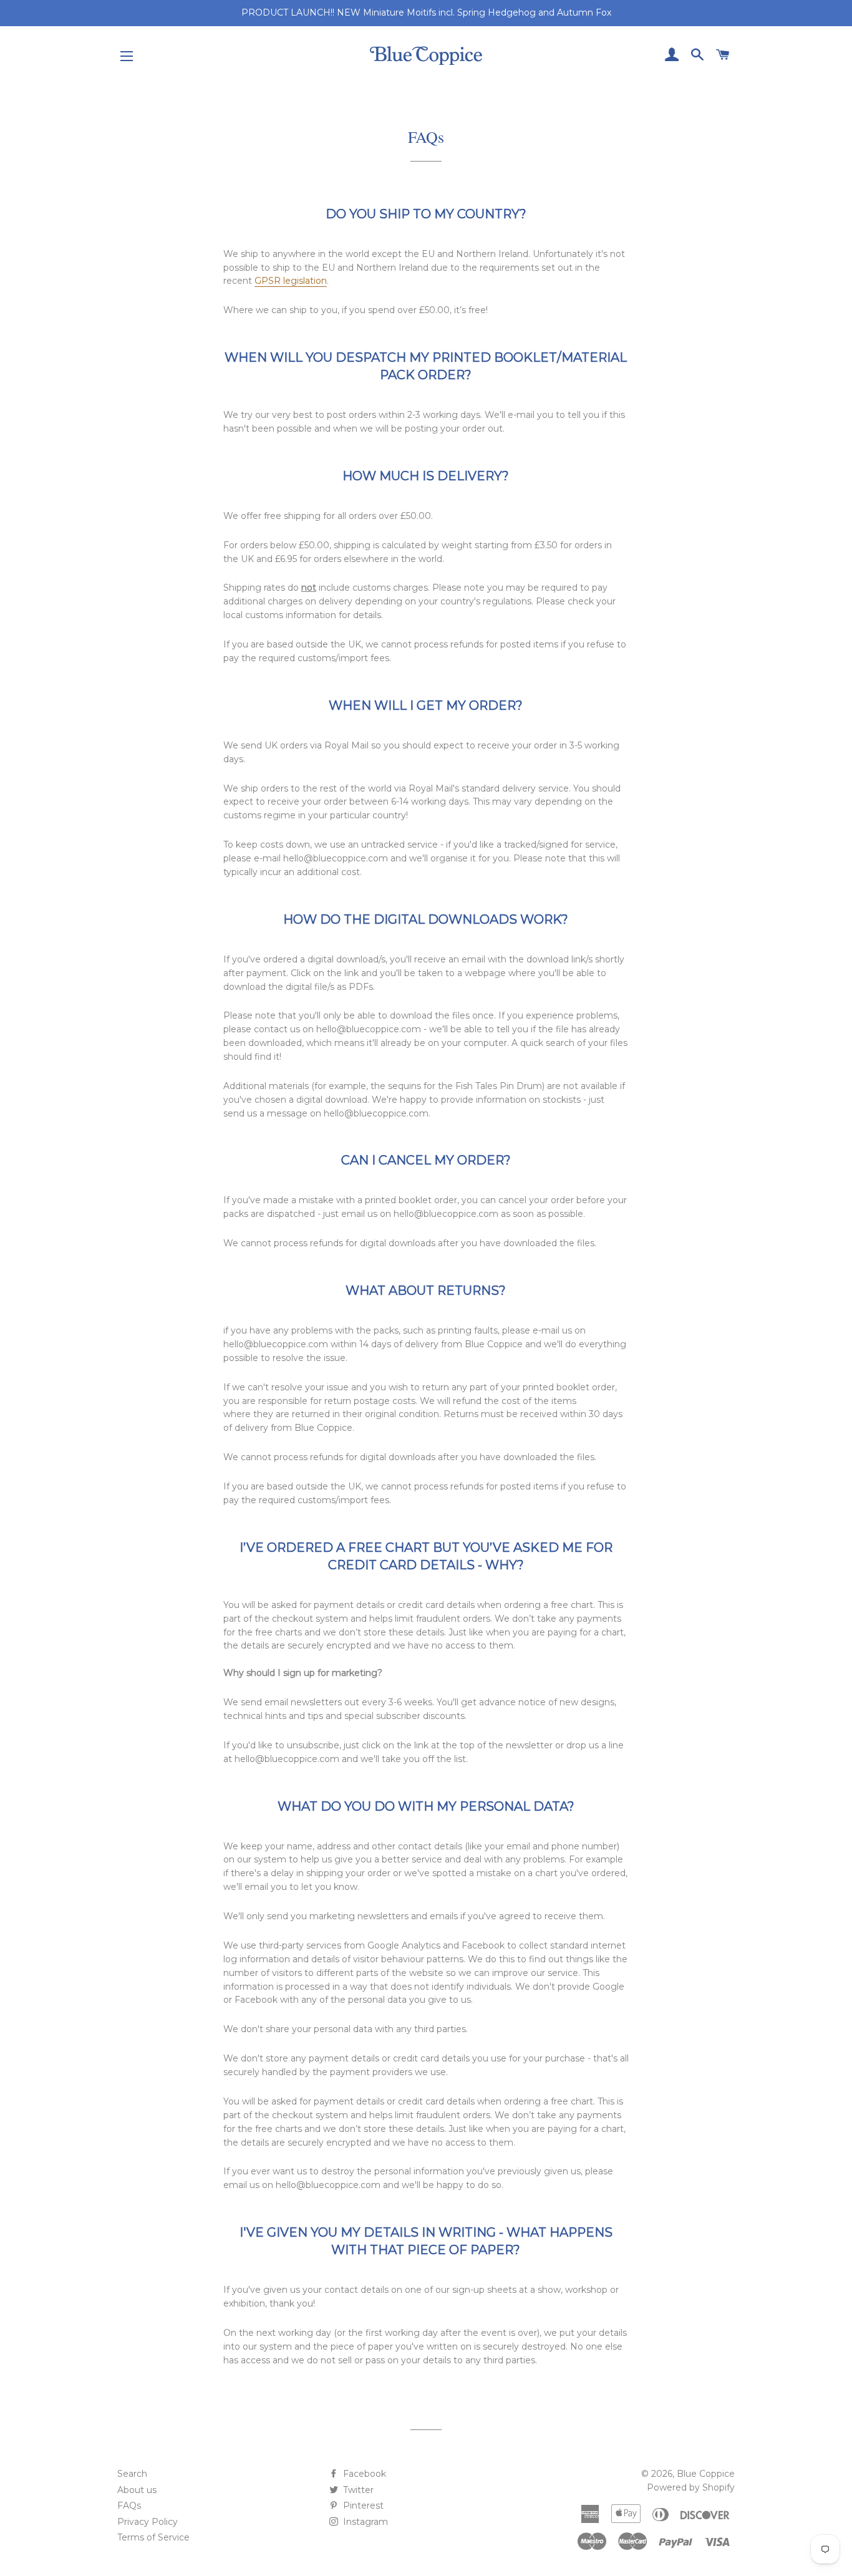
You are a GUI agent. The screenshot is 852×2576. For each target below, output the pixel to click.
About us (137, 2490)
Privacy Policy (148, 2522)
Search (132, 2474)
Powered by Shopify (691, 2487)
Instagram (364, 2522)
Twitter (357, 2490)
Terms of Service (153, 2537)
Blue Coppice (706, 2474)
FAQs (129, 2506)
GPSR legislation (291, 281)
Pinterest (362, 2506)
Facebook (363, 2474)
